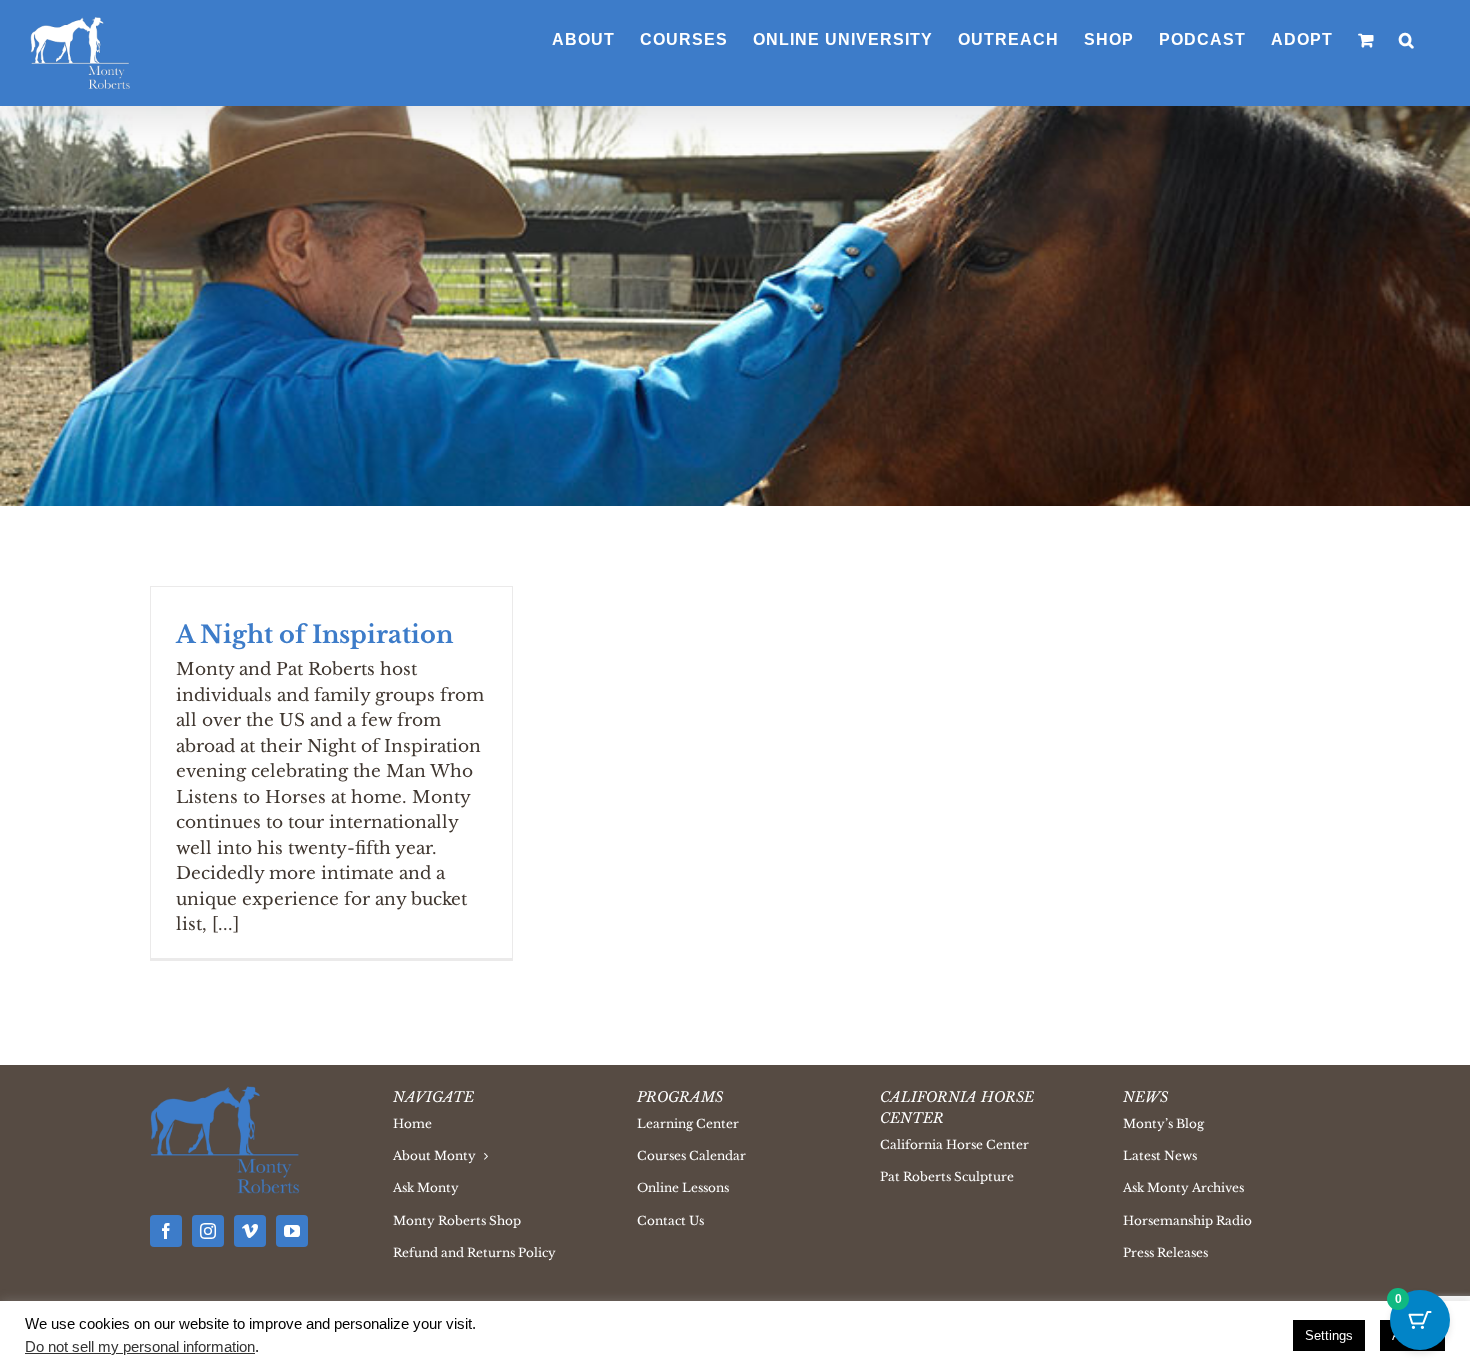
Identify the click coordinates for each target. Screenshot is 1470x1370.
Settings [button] (1329, 1335)
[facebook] (166, 1231)
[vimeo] (250, 1231)
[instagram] (208, 1231)
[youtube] (292, 1231)
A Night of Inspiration (314, 634)
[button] (1407, 40)
